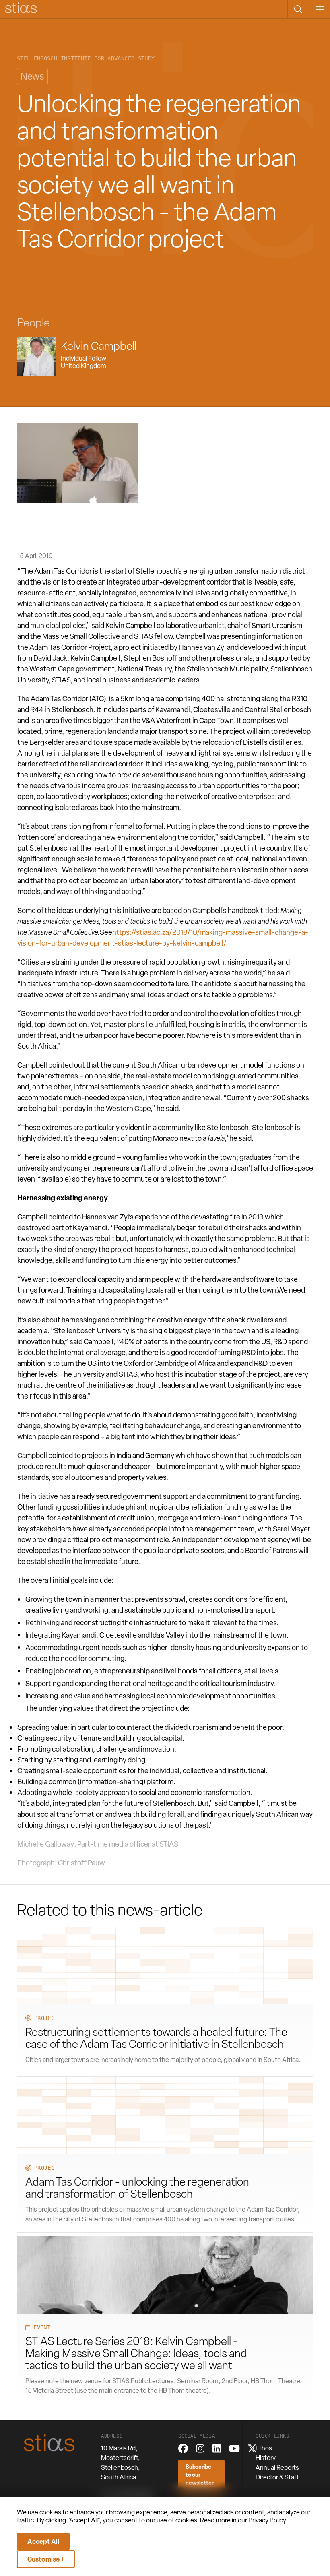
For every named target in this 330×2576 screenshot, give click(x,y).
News (32, 76)
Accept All (43, 2541)
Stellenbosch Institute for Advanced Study (86, 59)
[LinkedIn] (217, 2448)
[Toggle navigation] (319, 9)
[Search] (298, 9)
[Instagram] (200, 2448)
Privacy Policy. (268, 2520)
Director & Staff (277, 2477)
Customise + (46, 2559)
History (266, 2458)
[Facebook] (183, 2448)
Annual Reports (277, 2468)
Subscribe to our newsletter (200, 2475)
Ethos (264, 2448)
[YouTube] (234, 2448)
